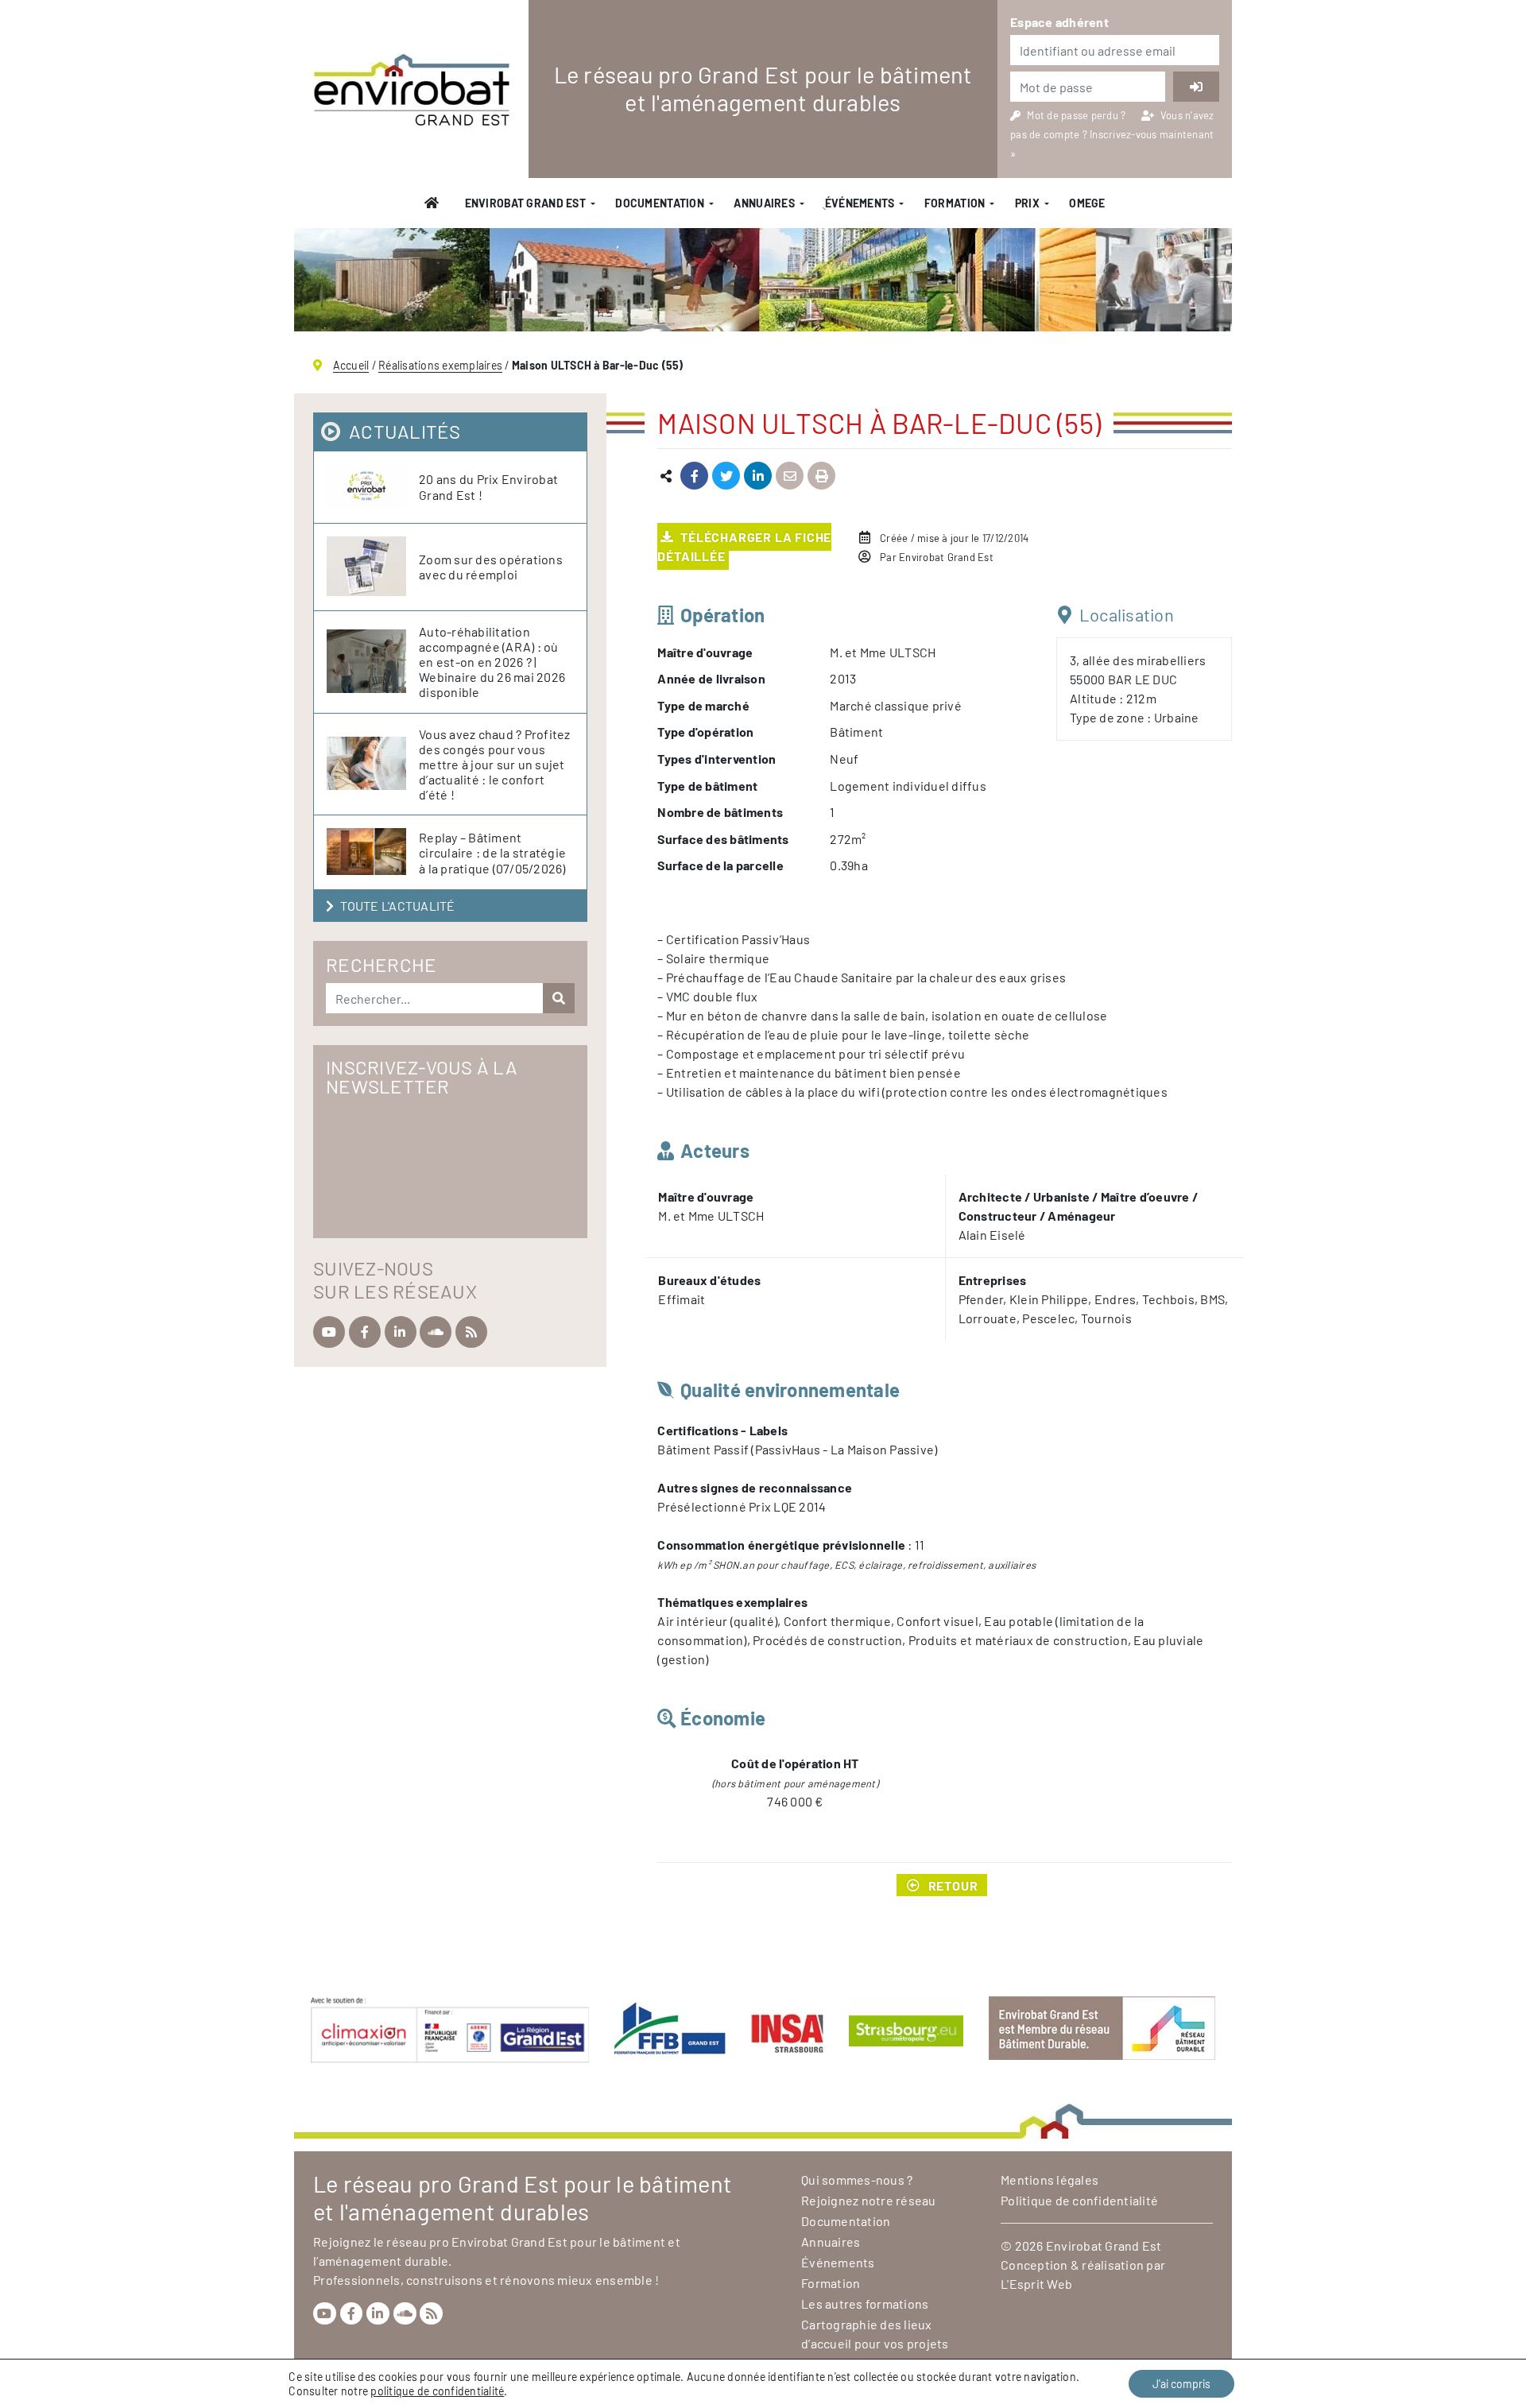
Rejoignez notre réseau (869, 2200)
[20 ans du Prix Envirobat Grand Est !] (373, 487)
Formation (955, 203)
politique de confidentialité (437, 2391)
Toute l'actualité (397, 906)
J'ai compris (1181, 2384)
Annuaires (764, 203)
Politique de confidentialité (1079, 2200)
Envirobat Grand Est (525, 203)
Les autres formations (865, 2303)
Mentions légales (1050, 2180)
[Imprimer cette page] (821, 476)
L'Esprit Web (1036, 2284)
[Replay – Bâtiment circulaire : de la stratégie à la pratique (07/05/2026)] (373, 852)
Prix (1027, 203)
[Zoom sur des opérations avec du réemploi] (373, 567)
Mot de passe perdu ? (1077, 115)
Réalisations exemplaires (440, 365)
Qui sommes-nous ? (857, 2180)
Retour (953, 1885)
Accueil (351, 365)
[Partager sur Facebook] (694, 476)
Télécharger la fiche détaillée (744, 546)
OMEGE (1087, 203)
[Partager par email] (790, 476)
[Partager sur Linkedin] (758, 476)
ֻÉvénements (859, 203)
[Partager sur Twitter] (726, 476)
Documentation (660, 203)
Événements (838, 2262)
